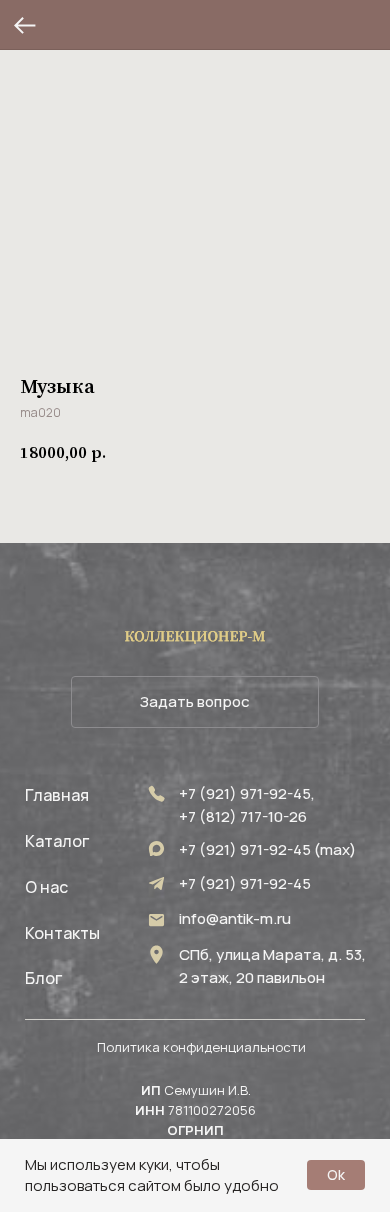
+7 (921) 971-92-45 (245, 883)
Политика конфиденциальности (201, 1047)
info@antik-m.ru (235, 918)
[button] (195, 702)
